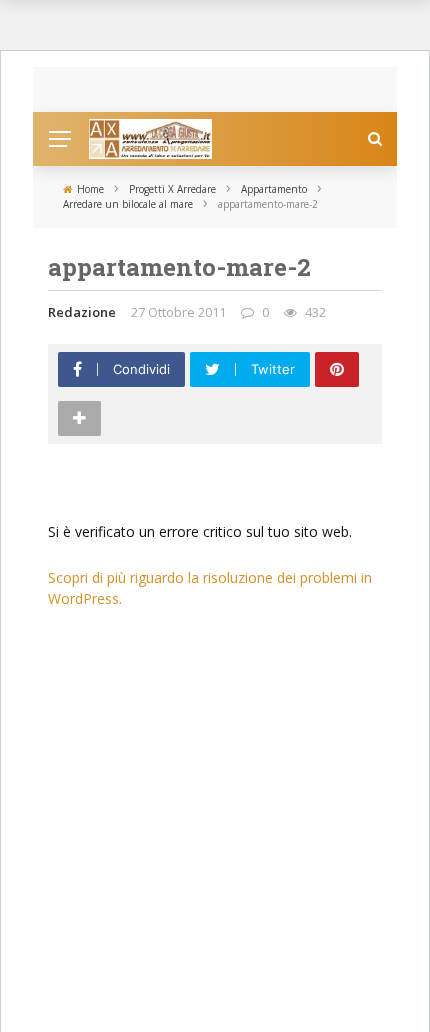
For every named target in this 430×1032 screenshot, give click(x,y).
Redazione (82, 312)
